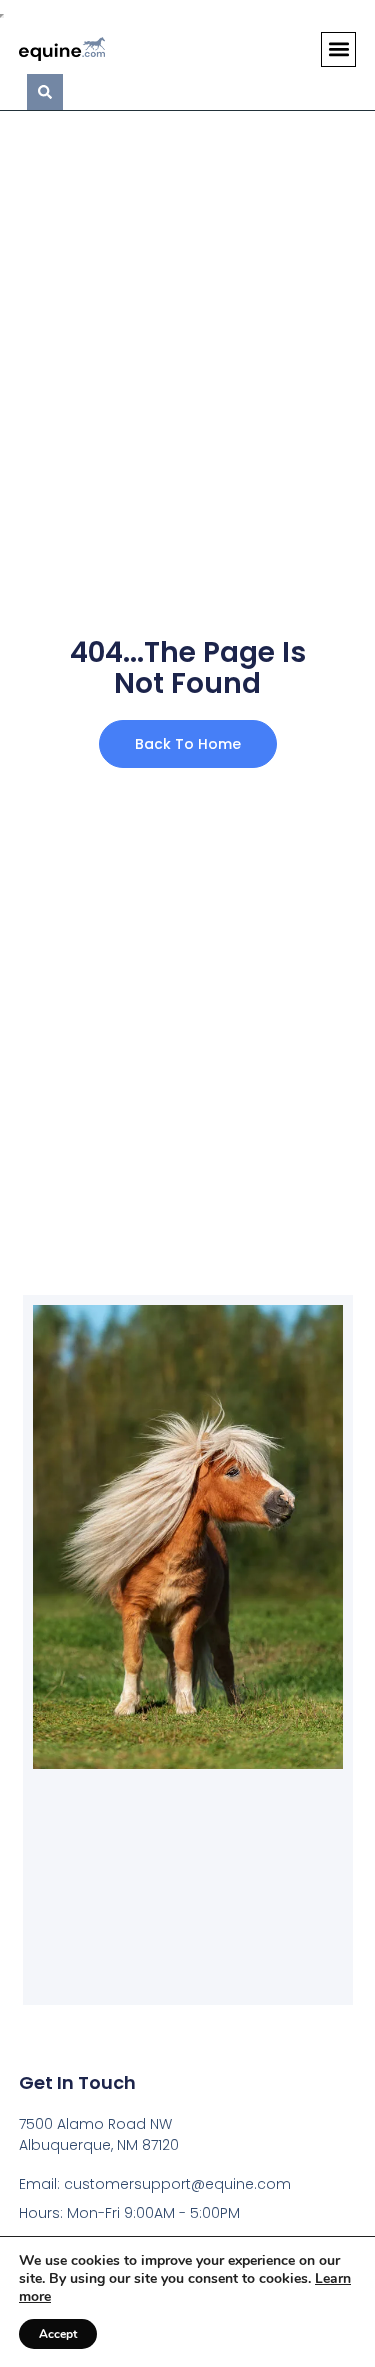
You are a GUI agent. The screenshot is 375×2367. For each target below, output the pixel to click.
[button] (338, 49)
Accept (58, 2334)
